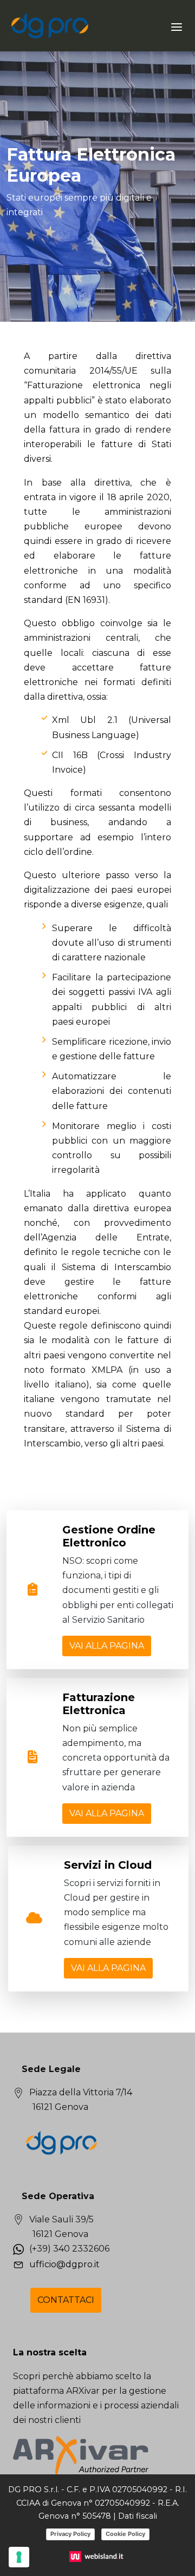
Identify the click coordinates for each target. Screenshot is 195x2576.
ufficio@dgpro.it (64, 2264)
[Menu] (177, 26)
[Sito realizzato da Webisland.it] (98, 2556)
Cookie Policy (125, 2534)
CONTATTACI (66, 2300)
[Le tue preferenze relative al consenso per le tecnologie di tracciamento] (19, 2557)
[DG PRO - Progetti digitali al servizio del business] (50, 26)
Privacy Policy (70, 2534)
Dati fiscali (138, 2516)
